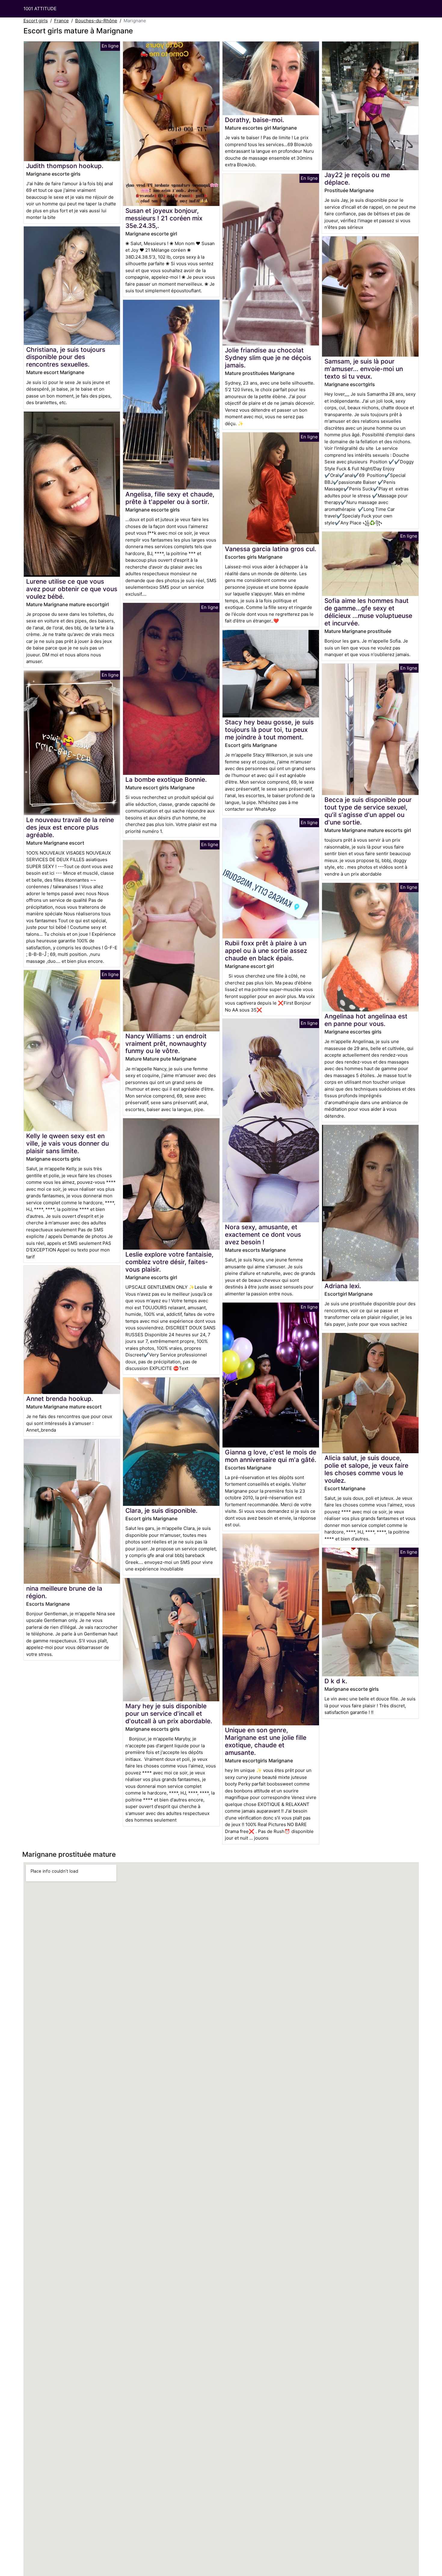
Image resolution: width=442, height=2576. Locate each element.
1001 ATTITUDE (40, 9)
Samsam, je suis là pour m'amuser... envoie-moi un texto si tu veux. (364, 369)
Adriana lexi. (343, 1286)
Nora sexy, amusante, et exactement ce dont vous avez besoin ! (263, 1234)
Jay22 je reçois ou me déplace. (357, 179)
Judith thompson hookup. (65, 166)
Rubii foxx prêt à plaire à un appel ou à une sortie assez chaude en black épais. (266, 951)
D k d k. (336, 1681)
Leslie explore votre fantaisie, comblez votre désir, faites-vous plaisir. (169, 1262)
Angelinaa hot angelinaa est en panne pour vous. (366, 1020)
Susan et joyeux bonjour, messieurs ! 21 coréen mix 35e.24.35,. (164, 218)
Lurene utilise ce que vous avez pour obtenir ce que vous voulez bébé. (72, 589)
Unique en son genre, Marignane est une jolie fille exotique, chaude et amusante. (266, 1741)
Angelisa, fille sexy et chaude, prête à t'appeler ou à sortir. (170, 498)
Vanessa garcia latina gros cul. (271, 549)
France (61, 21)
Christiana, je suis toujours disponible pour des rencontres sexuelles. (66, 357)
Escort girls (36, 21)
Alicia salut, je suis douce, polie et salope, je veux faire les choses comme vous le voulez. (366, 1469)
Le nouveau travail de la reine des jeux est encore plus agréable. (70, 827)
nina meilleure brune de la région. (64, 1592)
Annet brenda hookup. (60, 1399)
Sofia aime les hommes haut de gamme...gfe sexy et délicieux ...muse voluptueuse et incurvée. (368, 612)
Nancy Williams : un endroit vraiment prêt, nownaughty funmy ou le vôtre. (166, 1044)
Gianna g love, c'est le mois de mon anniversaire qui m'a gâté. (271, 1456)
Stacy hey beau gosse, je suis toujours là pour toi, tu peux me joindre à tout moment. (269, 730)
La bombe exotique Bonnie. (166, 780)
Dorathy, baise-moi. (255, 120)
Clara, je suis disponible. (161, 1511)
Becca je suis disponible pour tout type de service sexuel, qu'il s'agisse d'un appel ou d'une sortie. (368, 811)
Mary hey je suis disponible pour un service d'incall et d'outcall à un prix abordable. (169, 1713)
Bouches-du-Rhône (96, 21)
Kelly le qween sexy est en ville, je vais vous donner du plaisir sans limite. (68, 1143)
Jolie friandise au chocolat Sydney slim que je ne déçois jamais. (268, 358)
